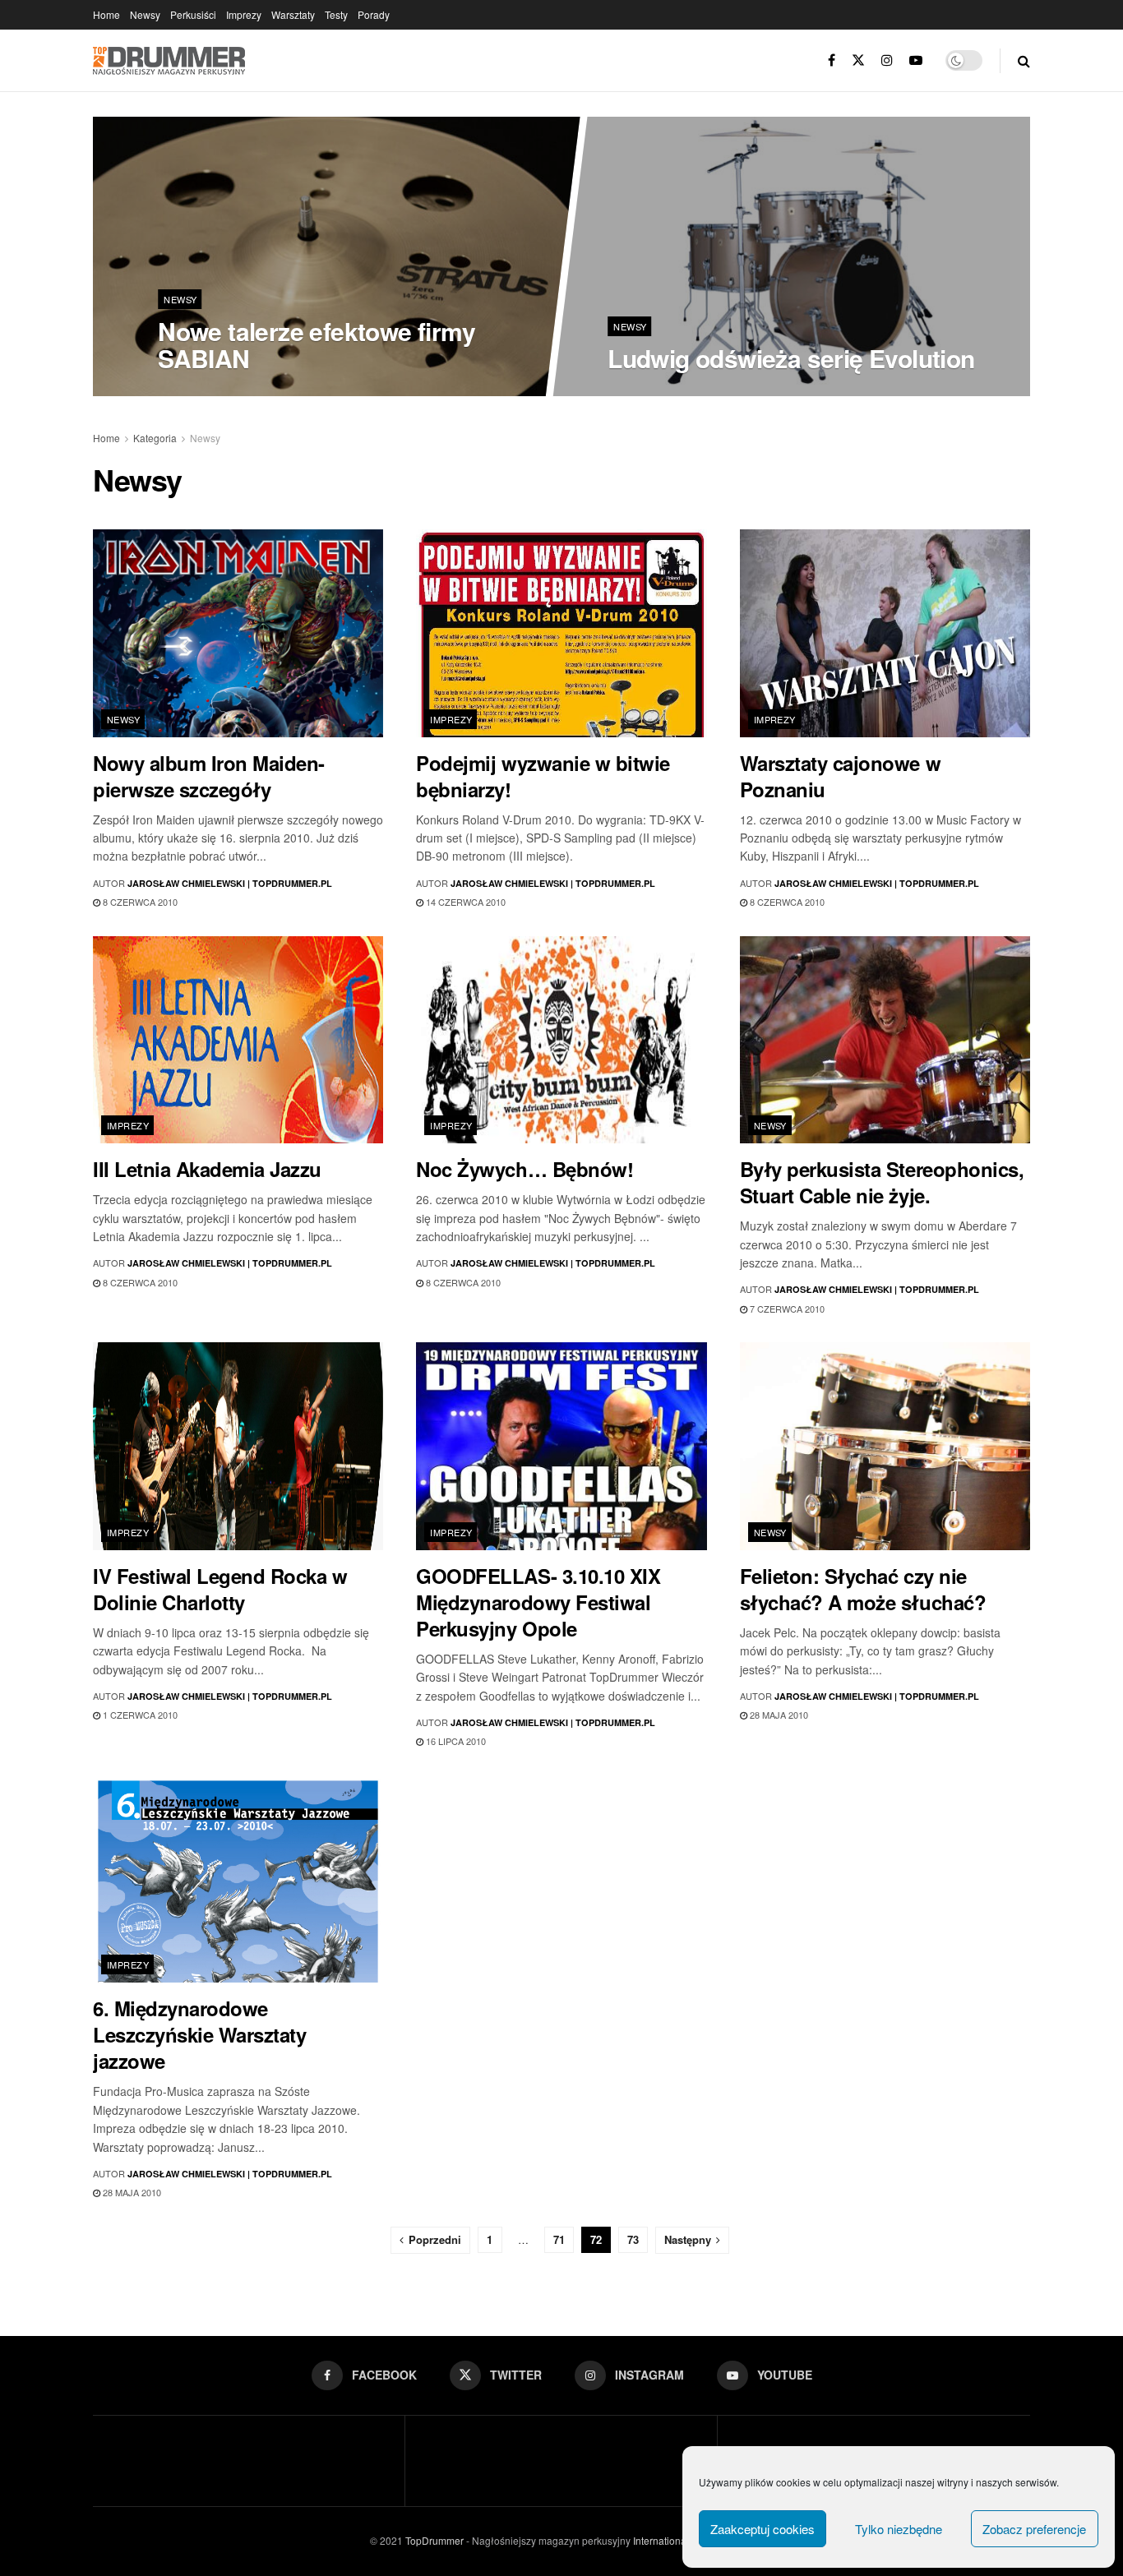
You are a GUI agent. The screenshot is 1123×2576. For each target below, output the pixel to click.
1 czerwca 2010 (139, 1715)
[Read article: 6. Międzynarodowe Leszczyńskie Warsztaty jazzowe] (238, 1879)
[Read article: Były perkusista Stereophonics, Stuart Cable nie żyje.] (885, 1040)
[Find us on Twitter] (858, 60)
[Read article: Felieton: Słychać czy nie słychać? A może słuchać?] (885, 1446)
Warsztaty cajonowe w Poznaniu (840, 776)
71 (559, 2239)
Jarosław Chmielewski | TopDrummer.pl (230, 883)
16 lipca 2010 (455, 1741)
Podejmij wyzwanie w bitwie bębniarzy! (543, 776)
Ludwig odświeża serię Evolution (791, 358)
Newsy (145, 14)
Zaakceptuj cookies (763, 2529)
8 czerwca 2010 (139, 902)
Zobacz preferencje (1034, 2529)
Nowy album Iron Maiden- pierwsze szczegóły (209, 776)
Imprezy (244, 14)
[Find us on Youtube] (916, 60)
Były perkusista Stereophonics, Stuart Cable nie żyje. (882, 1182)
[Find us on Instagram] (887, 60)
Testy (336, 14)
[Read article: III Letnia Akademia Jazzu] (238, 1040)
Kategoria (155, 438)
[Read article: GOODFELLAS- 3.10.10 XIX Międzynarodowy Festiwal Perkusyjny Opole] (561, 1446)
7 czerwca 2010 (786, 1309)
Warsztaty (293, 14)
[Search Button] (1024, 60)
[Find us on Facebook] (832, 60)
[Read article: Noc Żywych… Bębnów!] (561, 1040)
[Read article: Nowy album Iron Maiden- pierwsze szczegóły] (238, 633)
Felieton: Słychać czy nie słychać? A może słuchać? (863, 1589)
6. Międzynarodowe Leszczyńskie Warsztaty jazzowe (199, 2034)
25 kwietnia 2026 (205, 391)
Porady (374, 14)
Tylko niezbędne (899, 2529)
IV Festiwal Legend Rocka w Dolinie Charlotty (220, 1589)
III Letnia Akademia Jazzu (207, 1169)
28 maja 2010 (778, 1715)
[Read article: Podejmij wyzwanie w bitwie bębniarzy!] (561, 633)
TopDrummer (434, 2540)
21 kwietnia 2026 (655, 391)
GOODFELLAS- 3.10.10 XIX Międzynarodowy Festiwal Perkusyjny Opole (538, 1602)
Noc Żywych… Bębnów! (525, 1169)
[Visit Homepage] (169, 61)
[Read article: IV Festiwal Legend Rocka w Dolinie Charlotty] (238, 1446)
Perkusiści (193, 14)
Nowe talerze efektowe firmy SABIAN (317, 344)
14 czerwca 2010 (464, 902)
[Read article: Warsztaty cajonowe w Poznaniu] (885, 633)
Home (106, 14)
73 (633, 2239)
